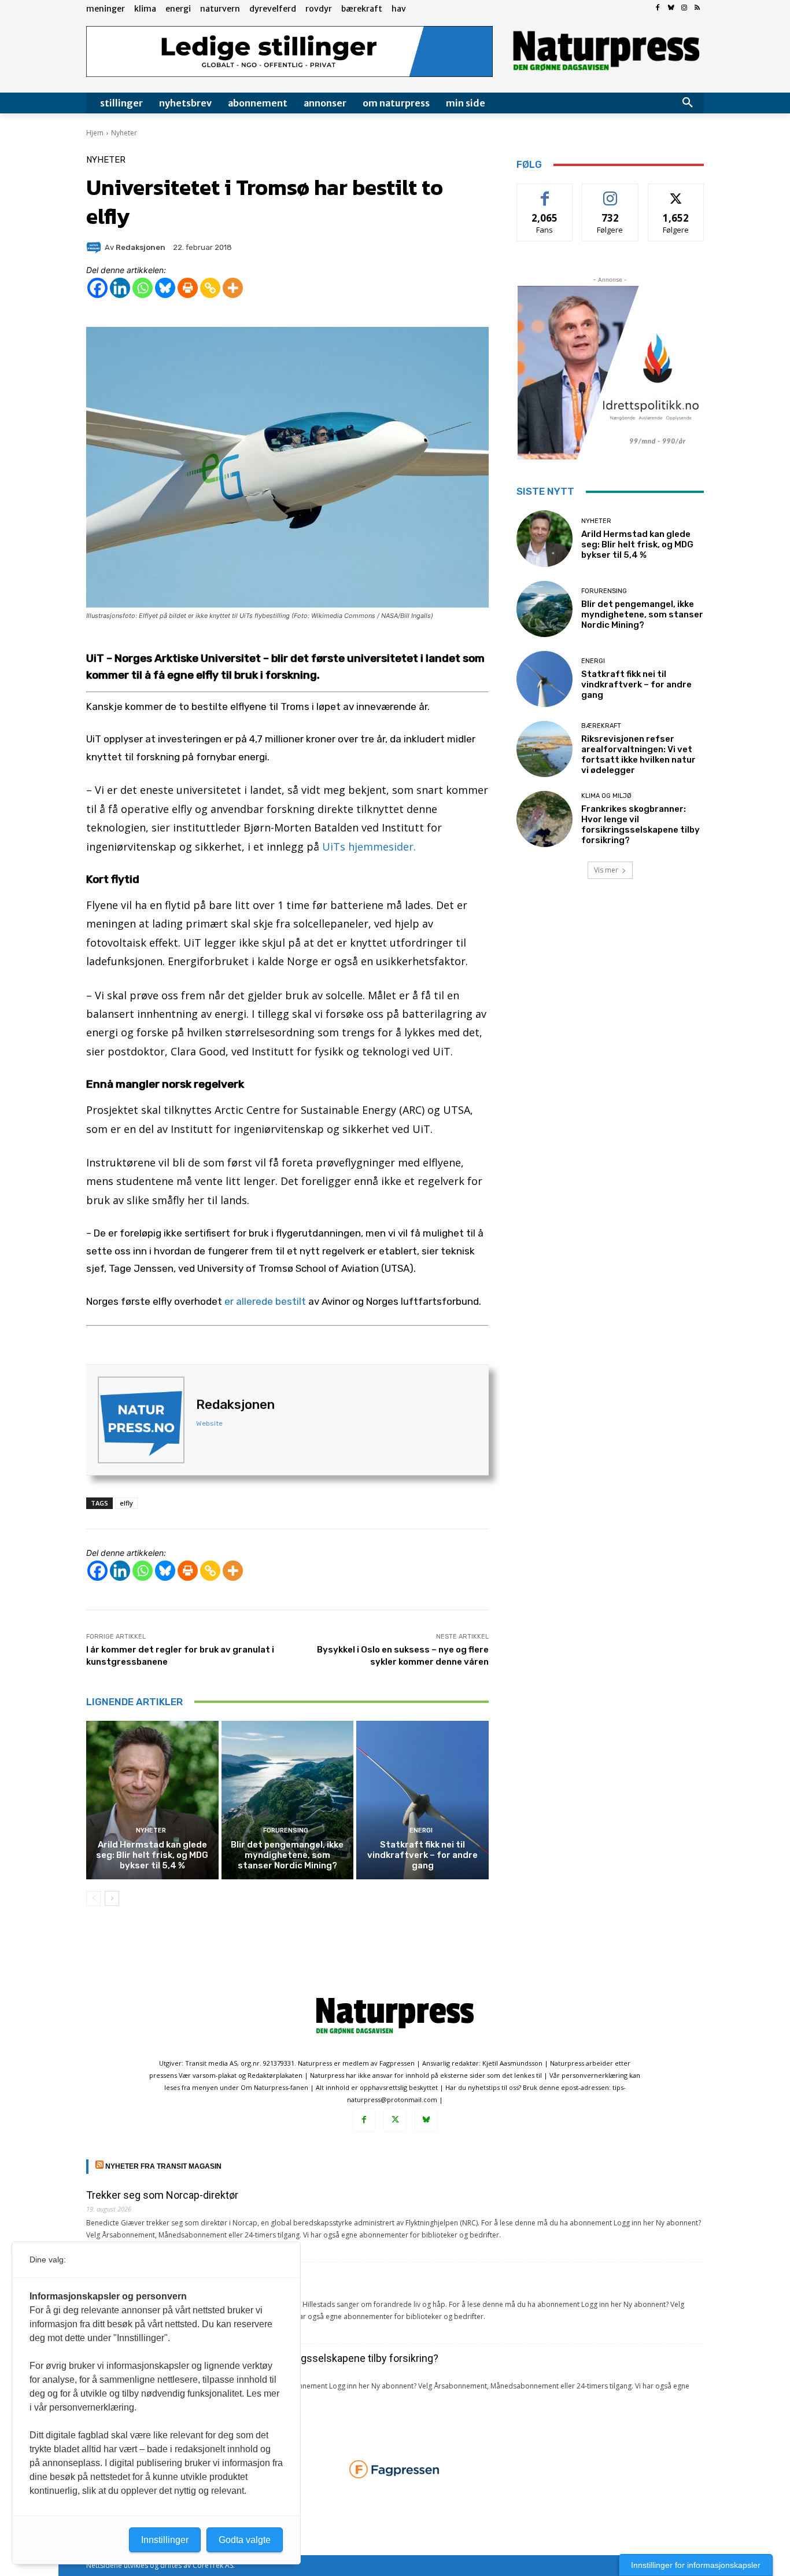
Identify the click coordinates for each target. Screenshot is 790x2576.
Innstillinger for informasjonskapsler (696, 2565)
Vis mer (606, 870)
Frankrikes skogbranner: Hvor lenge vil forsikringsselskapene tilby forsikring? (641, 825)
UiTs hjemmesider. (369, 847)
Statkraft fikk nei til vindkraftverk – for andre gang (422, 1855)
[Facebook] (658, 8)
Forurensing (286, 1830)
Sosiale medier (610, 192)
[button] (688, 103)
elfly (126, 1503)
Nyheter (124, 133)
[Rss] (697, 8)
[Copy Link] (210, 288)
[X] (395, 2120)
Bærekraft (601, 726)
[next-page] (112, 1898)
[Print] (188, 288)
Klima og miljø (606, 796)
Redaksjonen (235, 1405)
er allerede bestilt (265, 1301)
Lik (545, 192)
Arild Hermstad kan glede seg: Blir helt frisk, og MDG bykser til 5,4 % (152, 1855)
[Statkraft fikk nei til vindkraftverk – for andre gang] (422, 1800)
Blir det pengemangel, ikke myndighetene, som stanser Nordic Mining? (287, 1855)
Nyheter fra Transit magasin (163, 2166)
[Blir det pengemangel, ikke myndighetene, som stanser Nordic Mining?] (288, 1800)
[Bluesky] (671, 8)
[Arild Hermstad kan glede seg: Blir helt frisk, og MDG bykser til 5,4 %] (152, 1800)
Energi (421, 1830)
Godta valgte (245, 2540)
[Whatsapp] (143, 288)
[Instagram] (684, 8)
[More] (233, 288)
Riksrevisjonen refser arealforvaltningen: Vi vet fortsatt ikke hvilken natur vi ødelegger (638, 755)
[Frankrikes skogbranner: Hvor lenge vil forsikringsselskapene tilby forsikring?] (544, 819)
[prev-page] (93, 1898)
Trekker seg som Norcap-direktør (162, 2195)
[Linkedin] (120, 288)
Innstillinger (165, 2540)
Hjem (95, 133)
